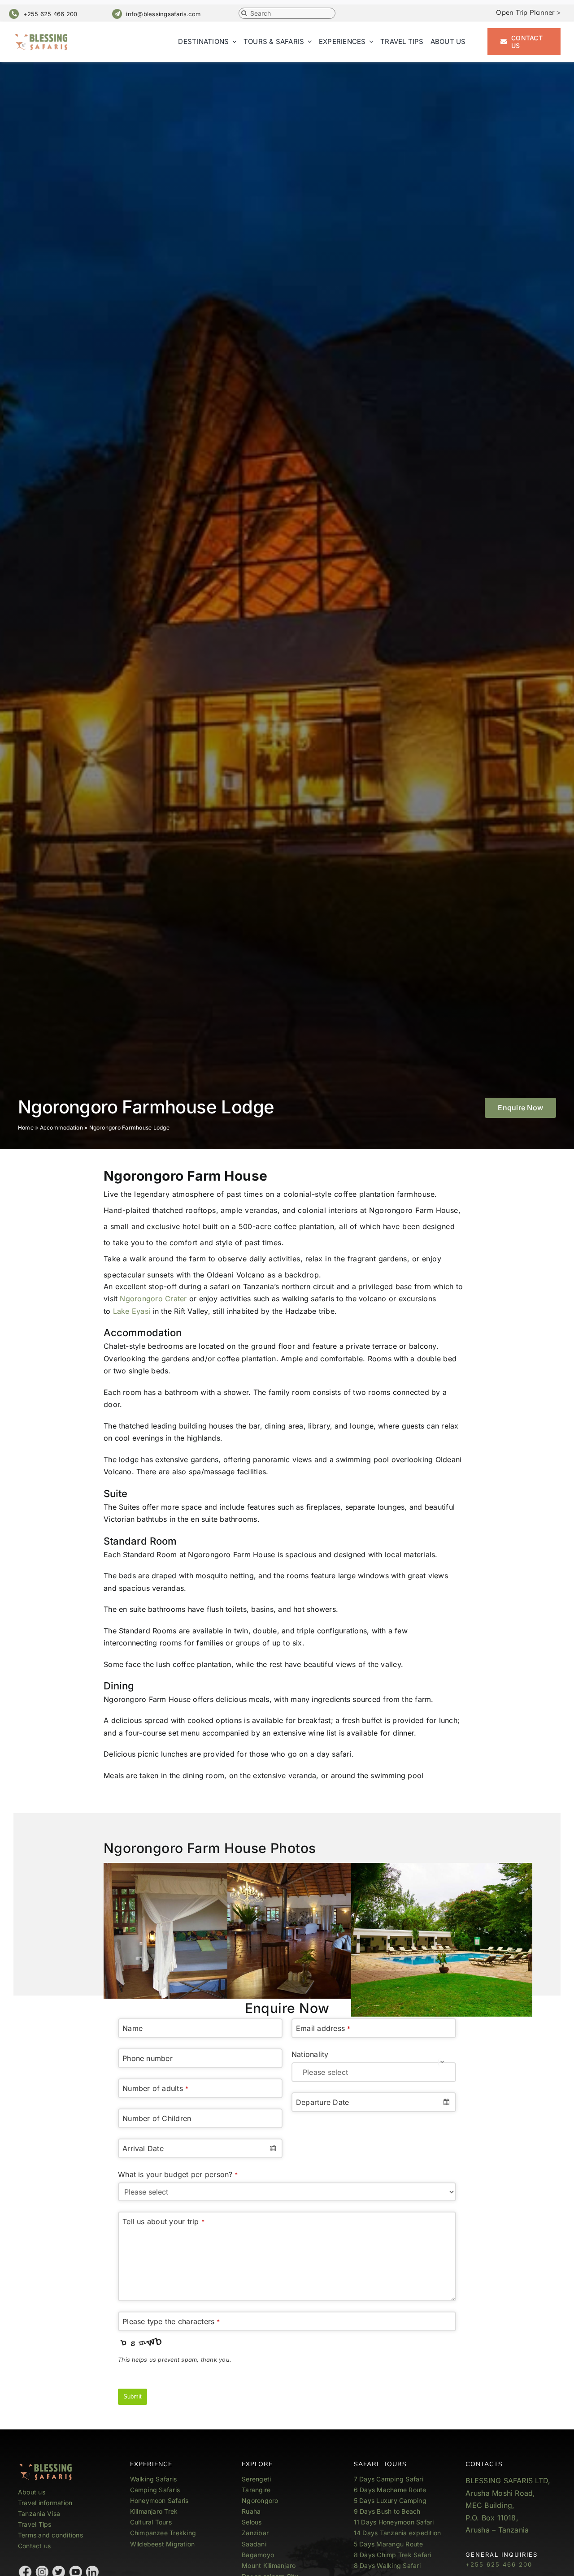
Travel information (45, 2503)
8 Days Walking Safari (387, 2565)
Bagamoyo (258, 2555)
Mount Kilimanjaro (269, 2565)
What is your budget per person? (178, 2174)
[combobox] (200, 2148)
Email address (323, 2028)
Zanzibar (255, 2533)
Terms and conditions (50, 2535)
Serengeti (256, 2479)
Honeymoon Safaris (159, 2500)
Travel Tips (36, 2524)
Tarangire (256, 2490)
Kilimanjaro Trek (154, 2511)
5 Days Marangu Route (389, 2544)
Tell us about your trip (163, 2221)
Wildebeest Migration (163, 2544)
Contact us (34, 2546)
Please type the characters (171, 2321)
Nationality (310, 2054)
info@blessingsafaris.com (163, 14)
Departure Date (322, 2102)
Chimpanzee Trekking (163, 2533)
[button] (520, 1108)
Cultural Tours (151, 2522)
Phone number (148, 2058)
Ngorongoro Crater (153, 1299)
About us (32, 2492)
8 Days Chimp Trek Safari (393, 2555)
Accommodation (61, 1128)
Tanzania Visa (39, 2513)
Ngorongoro (260, 2500)
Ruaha (251, 2511)
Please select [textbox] (325, 2072)
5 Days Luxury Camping (390, 2500)
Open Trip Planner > (528, 12)
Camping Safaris (155, 2490)
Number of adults (155, 2088)
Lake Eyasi (132, 1311)
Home (26, 1128)
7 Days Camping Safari (389, 2479)
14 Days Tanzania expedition (397, 2533)
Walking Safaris (154, 2479)
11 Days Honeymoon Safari (394, 2522)
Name (133, 2028)
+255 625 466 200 (50, 14)
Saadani (254, 2544)
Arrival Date (143, 2148)
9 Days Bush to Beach (387, 2511)
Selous (252, 2522)
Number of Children (157, 2118)
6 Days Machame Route (390, 2490)
